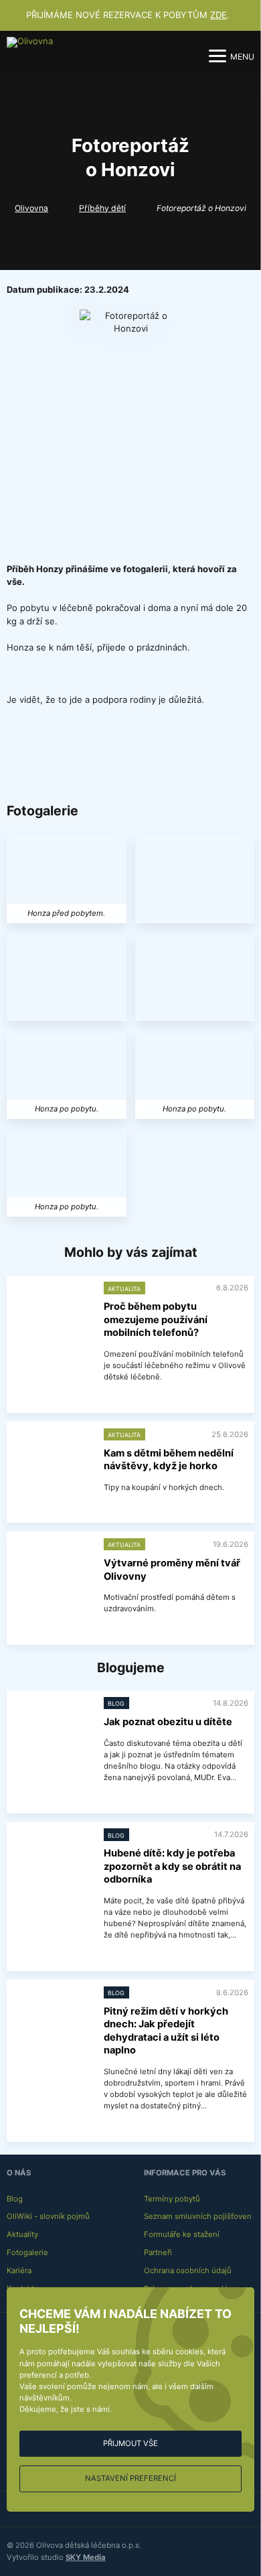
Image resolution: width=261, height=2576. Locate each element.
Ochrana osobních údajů (188, 2270)
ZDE (219, 15)
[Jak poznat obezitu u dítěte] (52, 1726)
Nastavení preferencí (130, 2478)
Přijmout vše (130, 2443)
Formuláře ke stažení (182, 2234)
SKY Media (86, 2557)
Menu (242, 57)
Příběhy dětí (102, 208)
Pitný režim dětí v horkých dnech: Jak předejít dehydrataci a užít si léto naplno (166, 2031)
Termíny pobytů (172, 2199)
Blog (15, 2199)
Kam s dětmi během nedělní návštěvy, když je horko (169, 1460)
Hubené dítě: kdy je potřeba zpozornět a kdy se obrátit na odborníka (172, 1866)
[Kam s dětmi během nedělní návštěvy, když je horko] (52, 1458)
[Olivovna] (31, 56)
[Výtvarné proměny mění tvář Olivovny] (52, 1567)
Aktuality (22, 2234)
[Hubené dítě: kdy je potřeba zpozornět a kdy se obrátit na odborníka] (52, 1857)
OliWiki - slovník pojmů (48, 2216)
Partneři (158, 2252)
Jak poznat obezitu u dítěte (168, 1722)
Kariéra (19, 2270)
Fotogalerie (27, 2252)
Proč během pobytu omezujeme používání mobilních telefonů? (156, 1319)
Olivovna (31, 208)
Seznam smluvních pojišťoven (198, 2216)
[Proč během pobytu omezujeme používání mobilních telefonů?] (52, 1311)
